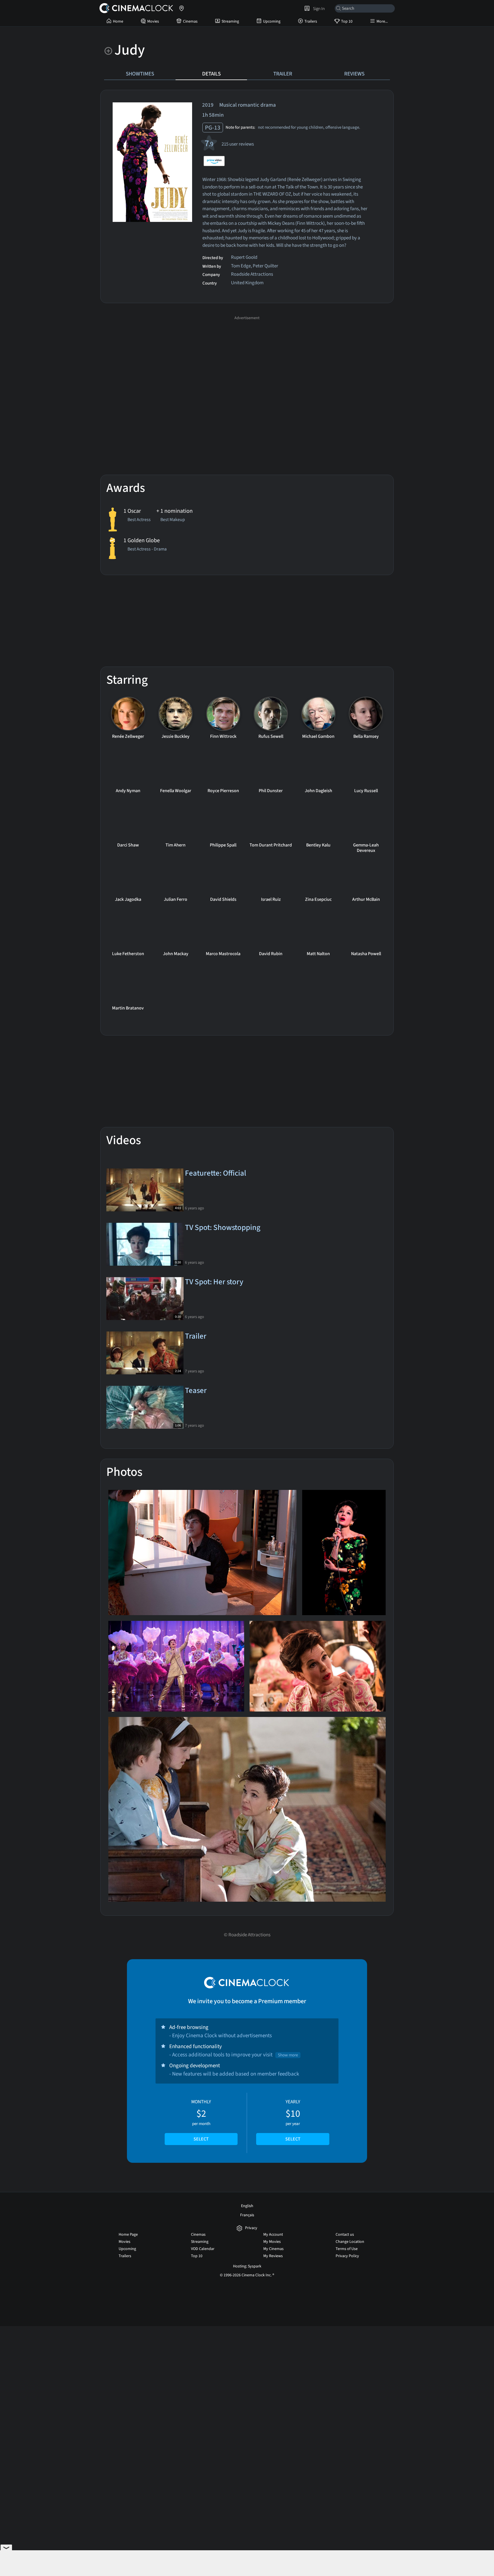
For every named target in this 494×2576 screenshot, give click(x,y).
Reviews (354, 74)
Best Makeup (173, 520)
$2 (201, 2120)
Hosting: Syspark (247, 2266)
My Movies (272, 2242)
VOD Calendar (203, 2249)
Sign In (318, 9)
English (247, 2206)
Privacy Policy (347, 2256)
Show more (288, 2055)
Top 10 (347, 21)
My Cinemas (273, 2249)
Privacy (251, 2228)
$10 (293, 2120)
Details (211, 74)
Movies (153, 21)
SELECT (201, 2139)
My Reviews (273, 2256)
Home (118, 21)
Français (247, 2215)
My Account (273, 2235)
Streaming (230, 21)
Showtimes (140, 74)
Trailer (283, 74)
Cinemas (190, 21)
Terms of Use (347, 2249)
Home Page (128, 2235)
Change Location (350, 2242)
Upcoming (272, 21)
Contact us (345, 2235)
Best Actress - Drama (147, 550)
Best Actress (139, 520)
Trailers (311, 21)
